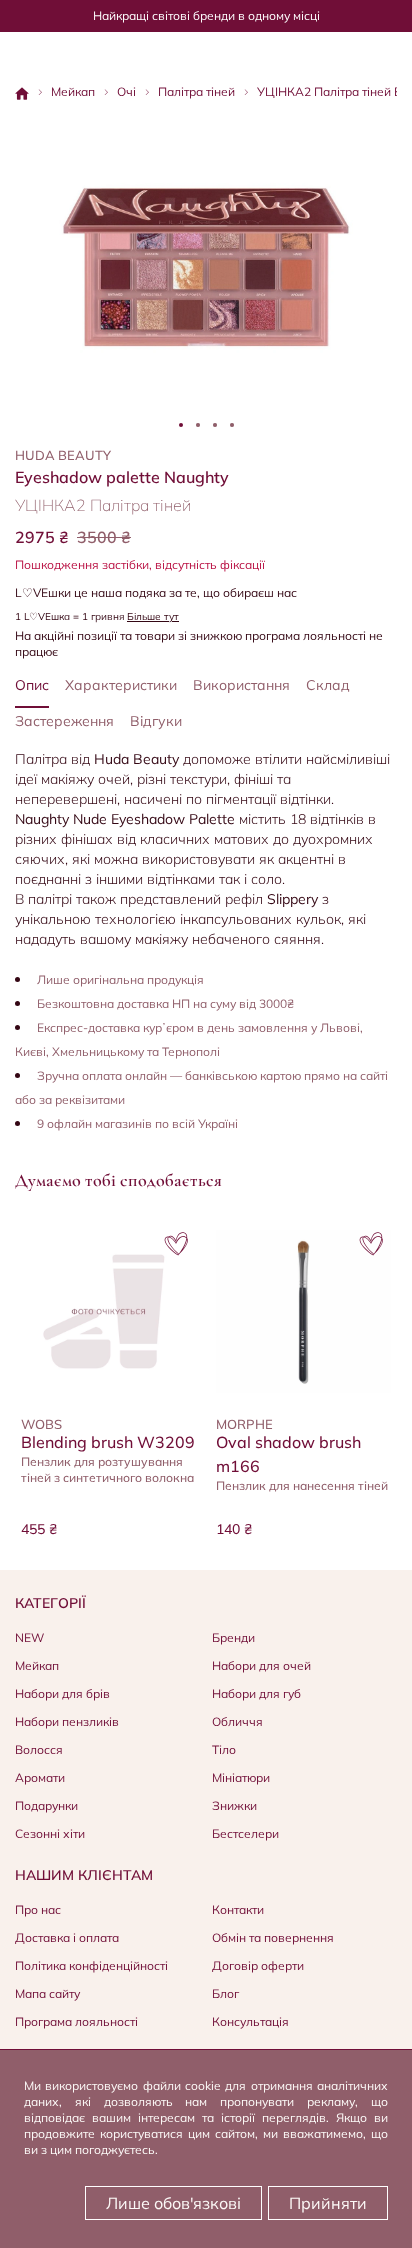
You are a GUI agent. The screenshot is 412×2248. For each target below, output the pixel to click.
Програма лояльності (76, 2021)
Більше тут (153, 616)
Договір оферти (258, 1965)
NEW (29, 1637)
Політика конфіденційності (91, 1965)
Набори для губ (256, 1693)
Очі (126, 91)
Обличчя (237, 1721)
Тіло (224, 1749)
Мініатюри (241, 1777)
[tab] (181, 425)
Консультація (250, 2021)
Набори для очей (261, 1665)
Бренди (233, 1637)
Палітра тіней (196, 91)
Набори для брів (62, 1693)
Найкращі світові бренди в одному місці (206, 15)
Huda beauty (63, 455)
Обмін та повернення (273, 1937)
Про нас (38, 1909)
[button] (176, 1244)
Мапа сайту (47, 1993)
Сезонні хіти (50, 1833)
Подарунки (46, 1805)
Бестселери (245, 1833)
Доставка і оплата (67, 1937)
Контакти (238, 1909)
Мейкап (73, 91)
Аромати (40, 1777)
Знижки (234, 1805)
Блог (225, 1993)
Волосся (39, 1749)
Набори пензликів (67, 1721)
